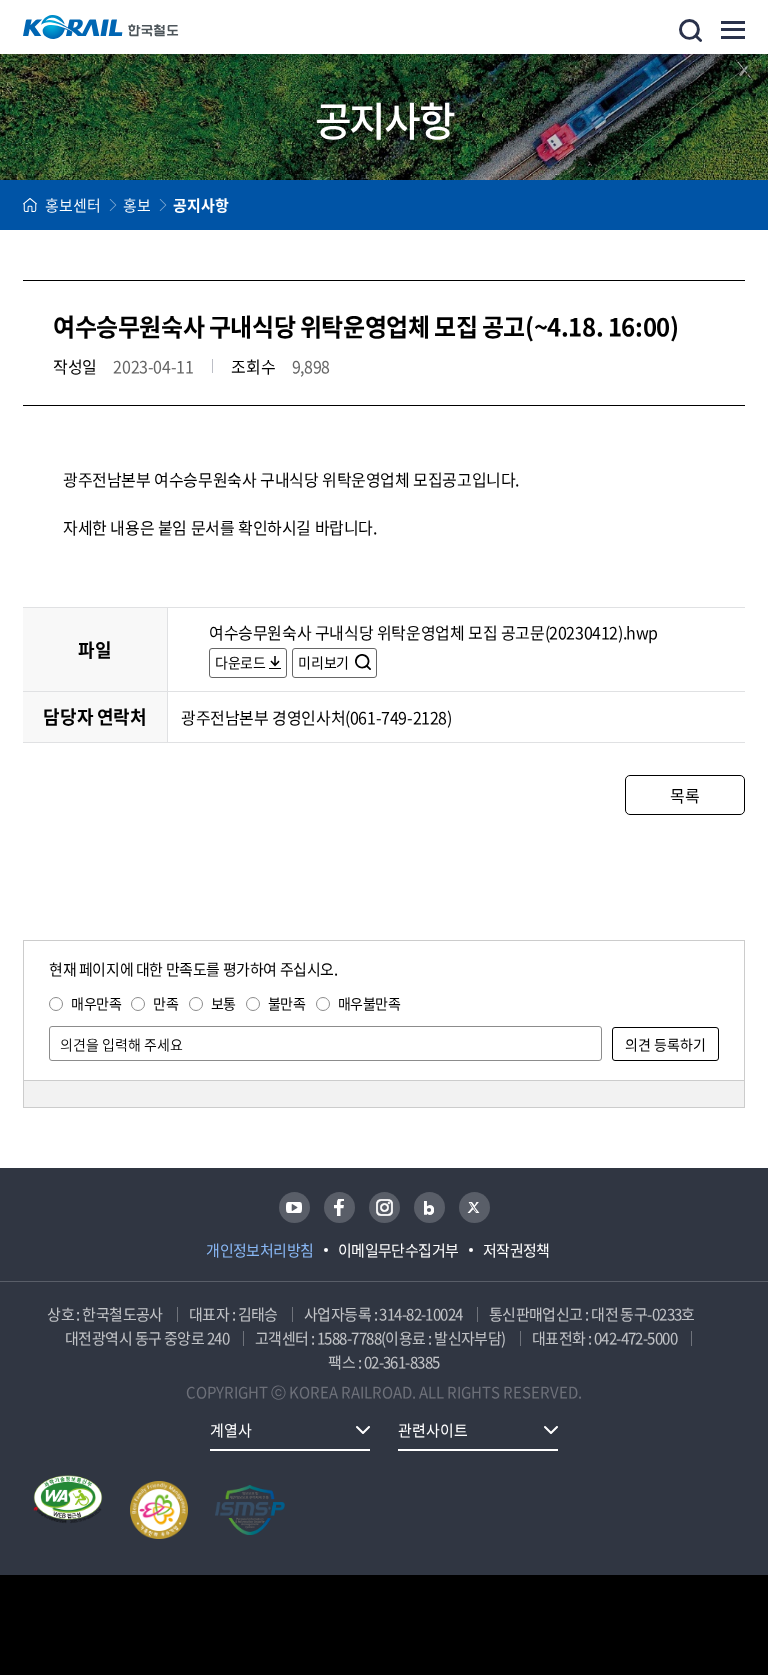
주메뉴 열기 (733, 30)
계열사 (231, 1430)
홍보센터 (73, 205)
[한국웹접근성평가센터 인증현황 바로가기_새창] (68, 1510)
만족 (165, 1003)
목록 (684, 795)
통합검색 (690, 30)
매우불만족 (369, 1003)
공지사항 (201, 205)
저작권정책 (516, 1250)
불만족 (287, 1003)
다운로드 (240, 662)
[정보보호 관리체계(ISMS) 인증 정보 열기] (250, 1510)
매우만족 (96, 1003)
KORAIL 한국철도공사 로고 (101, 27)
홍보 (137, 205)
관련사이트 (433, 1430)
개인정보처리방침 (260, 1250)
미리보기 (324, 662)
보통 (223, 1003)
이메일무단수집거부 (398, 1250)
